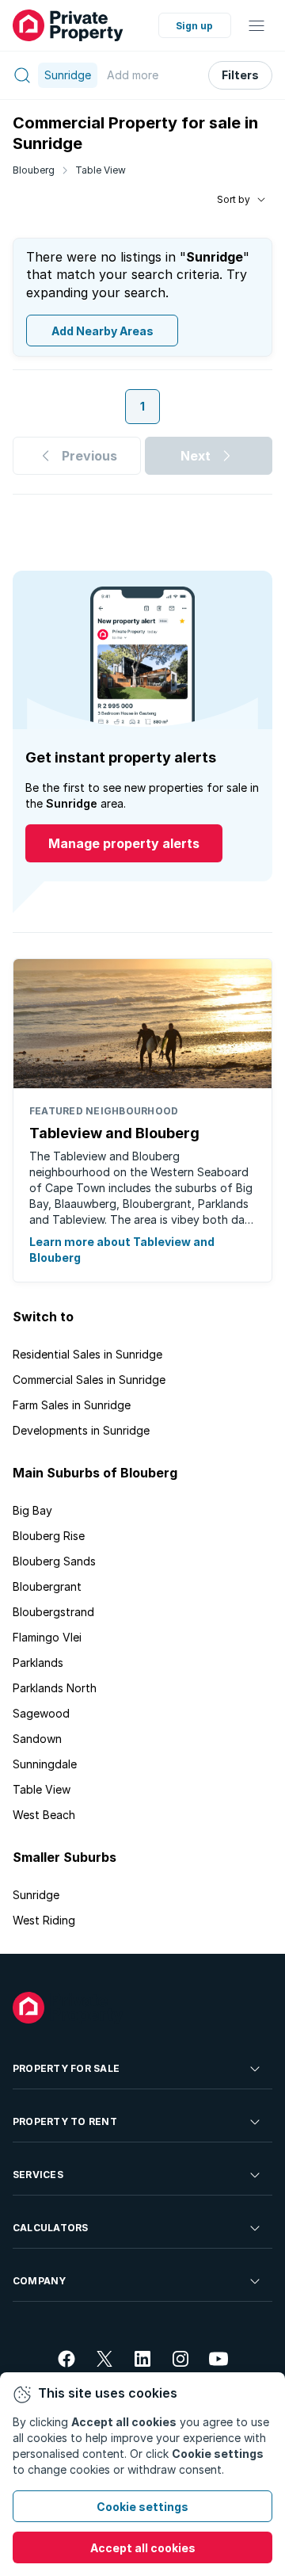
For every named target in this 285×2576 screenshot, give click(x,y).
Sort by (234, 199)
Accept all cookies (143, 2548)
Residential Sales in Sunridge (87, 1354)
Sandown (37, 1739)
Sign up (194, 26)
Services (38, 2175)
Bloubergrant (47, 1586)
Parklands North (55, 1688)
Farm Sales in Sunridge (72, 1405)
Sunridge (36, 1895)
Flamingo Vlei (47, 1637)
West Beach (44, 1815)
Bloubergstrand (53, 1612)
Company (40, 2281)
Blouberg (34, 170)
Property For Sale (66, 2068)
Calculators (51, 2228)
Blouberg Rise (49, 1536)
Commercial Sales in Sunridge (89, 1380)
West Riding (44, 1920)
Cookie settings (142, 2507)
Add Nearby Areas (103, 331)
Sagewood (41, 1713)
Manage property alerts (124, 843)
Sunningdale (45, 1764)
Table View (101, 170)
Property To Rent (65, 2121)
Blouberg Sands (54, 1561)
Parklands (38, 1663)
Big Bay (32, 1510)
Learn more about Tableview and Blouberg (122, 1250)
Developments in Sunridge (81, 1430)
